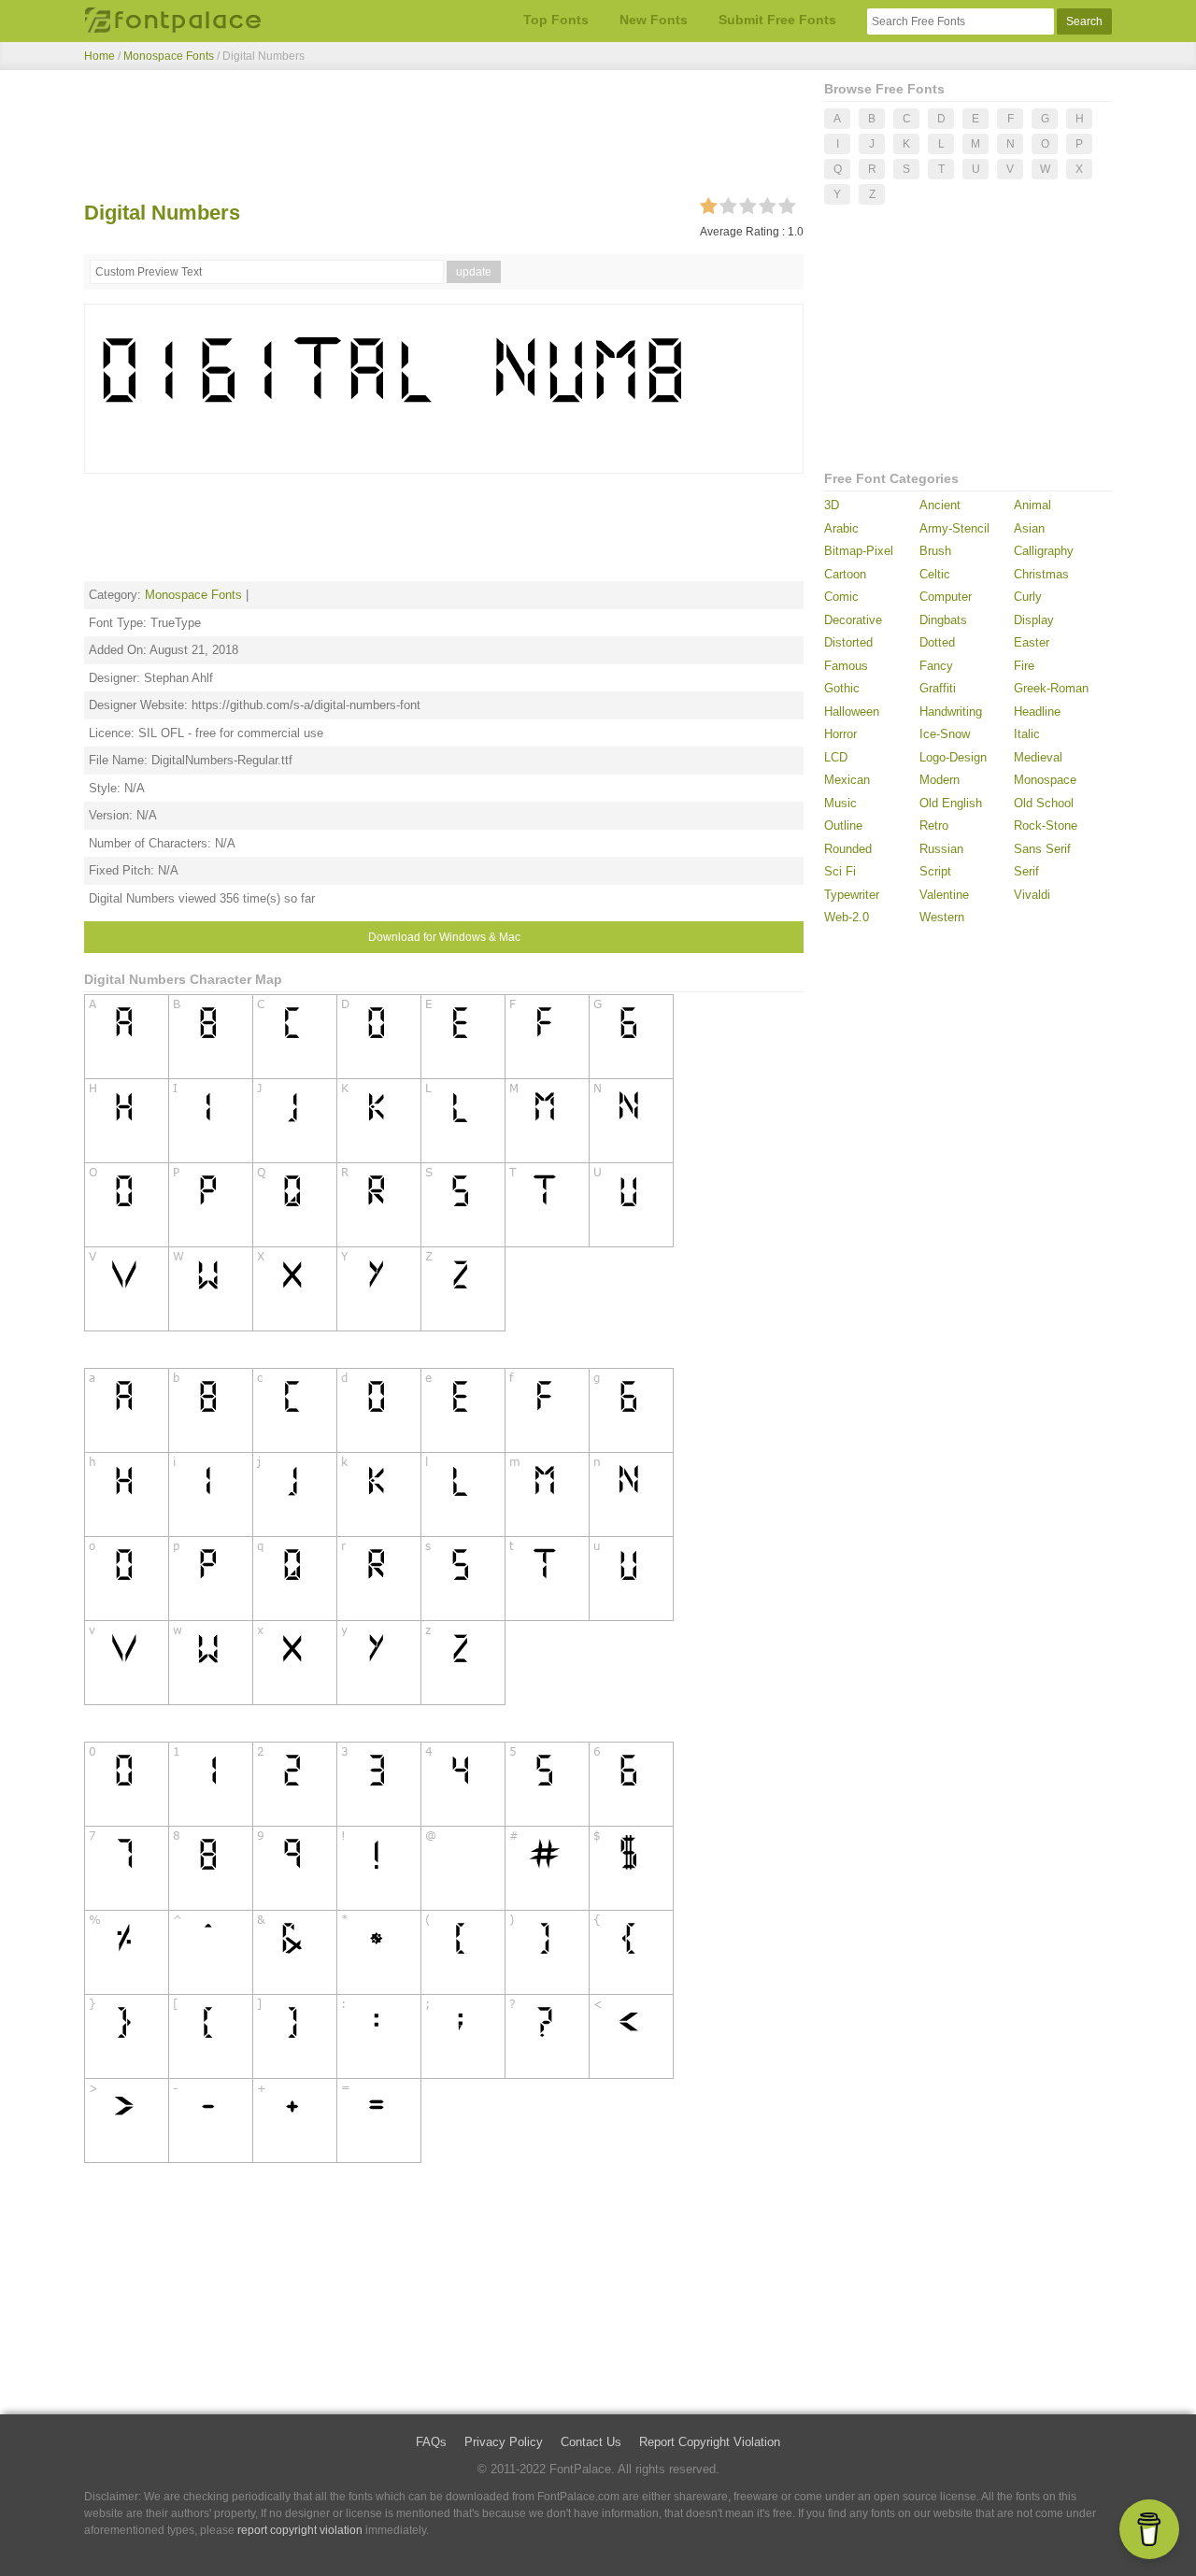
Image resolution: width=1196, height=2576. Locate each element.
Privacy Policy (504, 2442)
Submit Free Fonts (777, 20)
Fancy (936, 666)
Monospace (1045, 780)
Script (935, 871)
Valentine (944, 895)
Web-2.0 (847, 917)
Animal (1032, 505)
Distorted (848, 642)
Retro (934, 825)
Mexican (847, 780)
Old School (1044, 803)
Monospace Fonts (169, 56)
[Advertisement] (444, 138)
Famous (846, 666)
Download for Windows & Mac (444, 937)
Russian (941, 849)
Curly (1028, 597)
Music (840, 803)
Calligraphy (1044, 551)
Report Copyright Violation (710, 2442)
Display (1034, 620)
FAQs (431, 2442)
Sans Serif (1042, 849)
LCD (836, 757)
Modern (940, 780)
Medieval (1038, 757)
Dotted (937, 642)
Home (100, 56)
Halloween (852, 712)
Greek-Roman (1051, 688)
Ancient (940, 505)
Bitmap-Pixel (859, 551)
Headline (1037, 712)
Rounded (848, 849)
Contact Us (591, 2442)
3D (832, 505)
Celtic (935, 574)
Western (942, 917)
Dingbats (943, 620)
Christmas (1041, 574)
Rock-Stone (1046, 825)
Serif (1026, 871)
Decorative (853, 620)
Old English (951, 803)
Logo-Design (953, 757)
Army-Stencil (954, 528)
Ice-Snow (945, 734)
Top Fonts (556, 20)
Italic (1027, 734)
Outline (843, 825)
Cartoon (845, 574)
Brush (935, 551)
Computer (946, 597)
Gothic (842, 688)
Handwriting (951, 712)
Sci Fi (840, 871)
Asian (1029, 528)
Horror (840, 734)
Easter (1032, 642)
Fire (1024, 666)
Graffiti (938, 688)
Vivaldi (1032, 895)
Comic (841, 597)
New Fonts (654, 20)
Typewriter (852, 895)
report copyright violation (300, 2530)
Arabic (841, 528)
